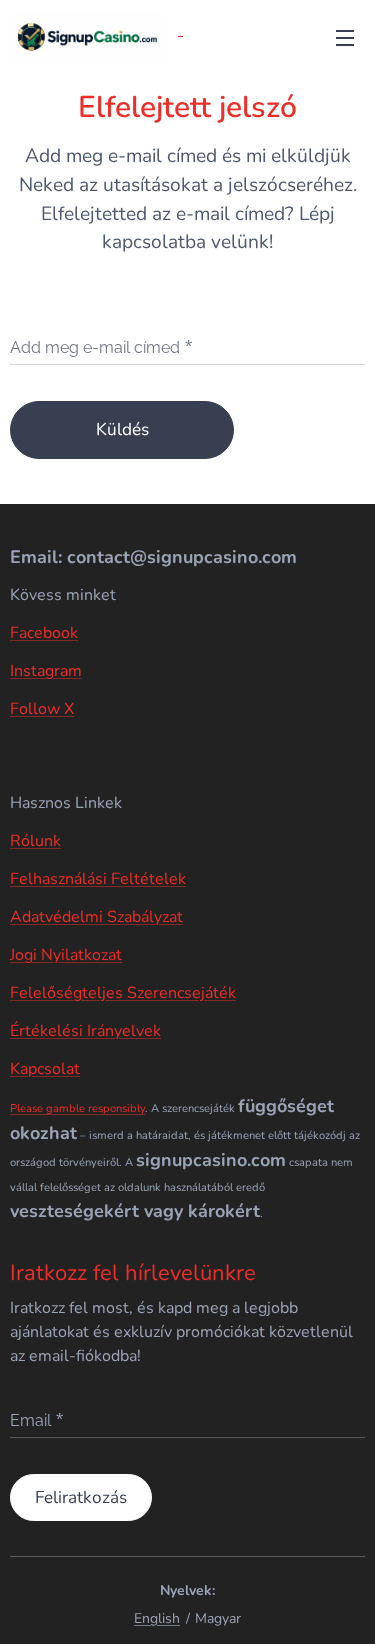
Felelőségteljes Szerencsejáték (123, 993)
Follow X (42, 709)
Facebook (44, 633)
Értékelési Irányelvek (85, 1031)
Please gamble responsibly (77, 1108)
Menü (345, 37)
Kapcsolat (45, 1069)
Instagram (46, 671)
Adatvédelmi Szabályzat (96, 917)
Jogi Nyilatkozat (66, 955)
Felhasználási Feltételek (98, 879)
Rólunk (35, 841)
